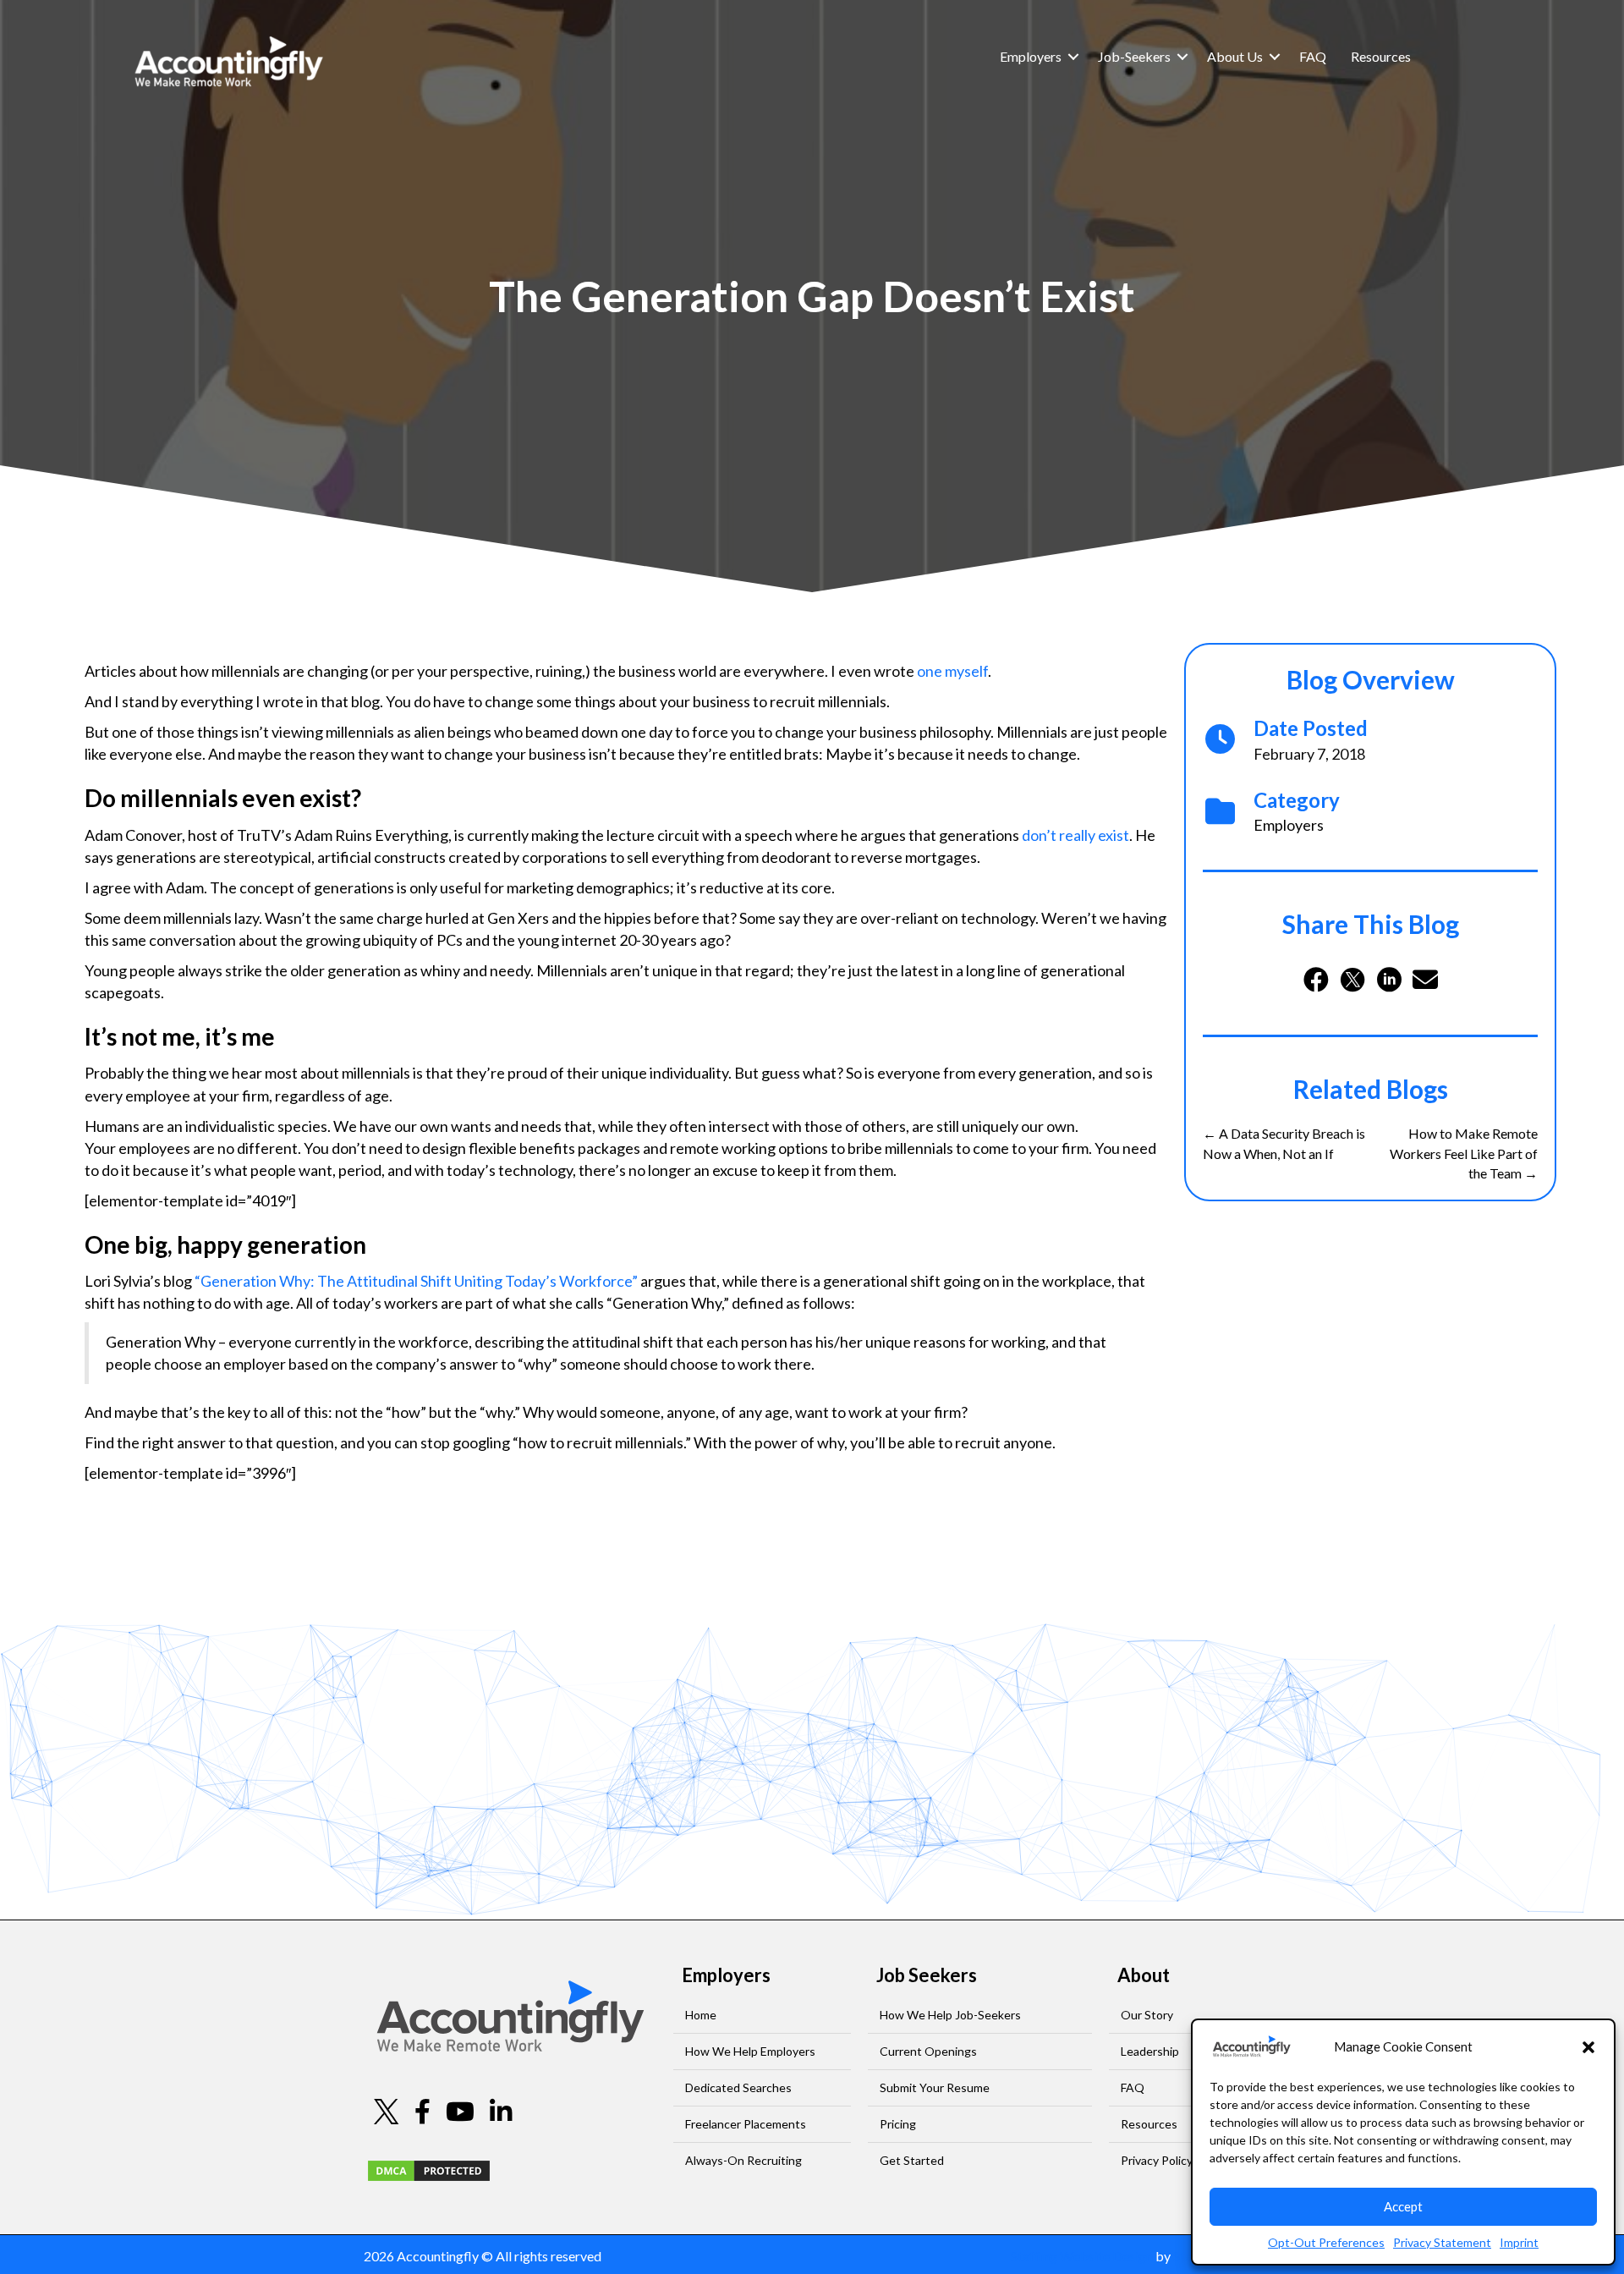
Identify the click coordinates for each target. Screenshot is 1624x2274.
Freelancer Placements (746, 2124)
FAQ (1313, 56)
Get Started (912, 2160)
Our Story (1147, 2015)
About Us (1235, 56)
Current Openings (928, 2051)
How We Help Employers (750, 2051)
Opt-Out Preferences (1326, 2242)
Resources (1381, 56)
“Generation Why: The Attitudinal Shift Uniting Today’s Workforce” (416, 1281)
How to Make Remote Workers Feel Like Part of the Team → (1464, 1153)
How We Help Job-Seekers (950, 2015)
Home (701, 2015)
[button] (1588, 2047)
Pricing (898, 2124)
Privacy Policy (1157, 2160)
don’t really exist (1075, 835)
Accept (1403, 2206)
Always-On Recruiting (743, 2160)
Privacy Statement (1442, 2242)
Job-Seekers (1134, 56)
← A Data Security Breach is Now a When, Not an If (1284, 1143)
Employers (1031, 56)
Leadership (1150, 2051)
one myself (952, 671)
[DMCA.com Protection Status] (429, 2169)
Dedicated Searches (738, 2087)
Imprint (1519, 2242)
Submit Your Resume (935, 2087)
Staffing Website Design (1082, 2256)
